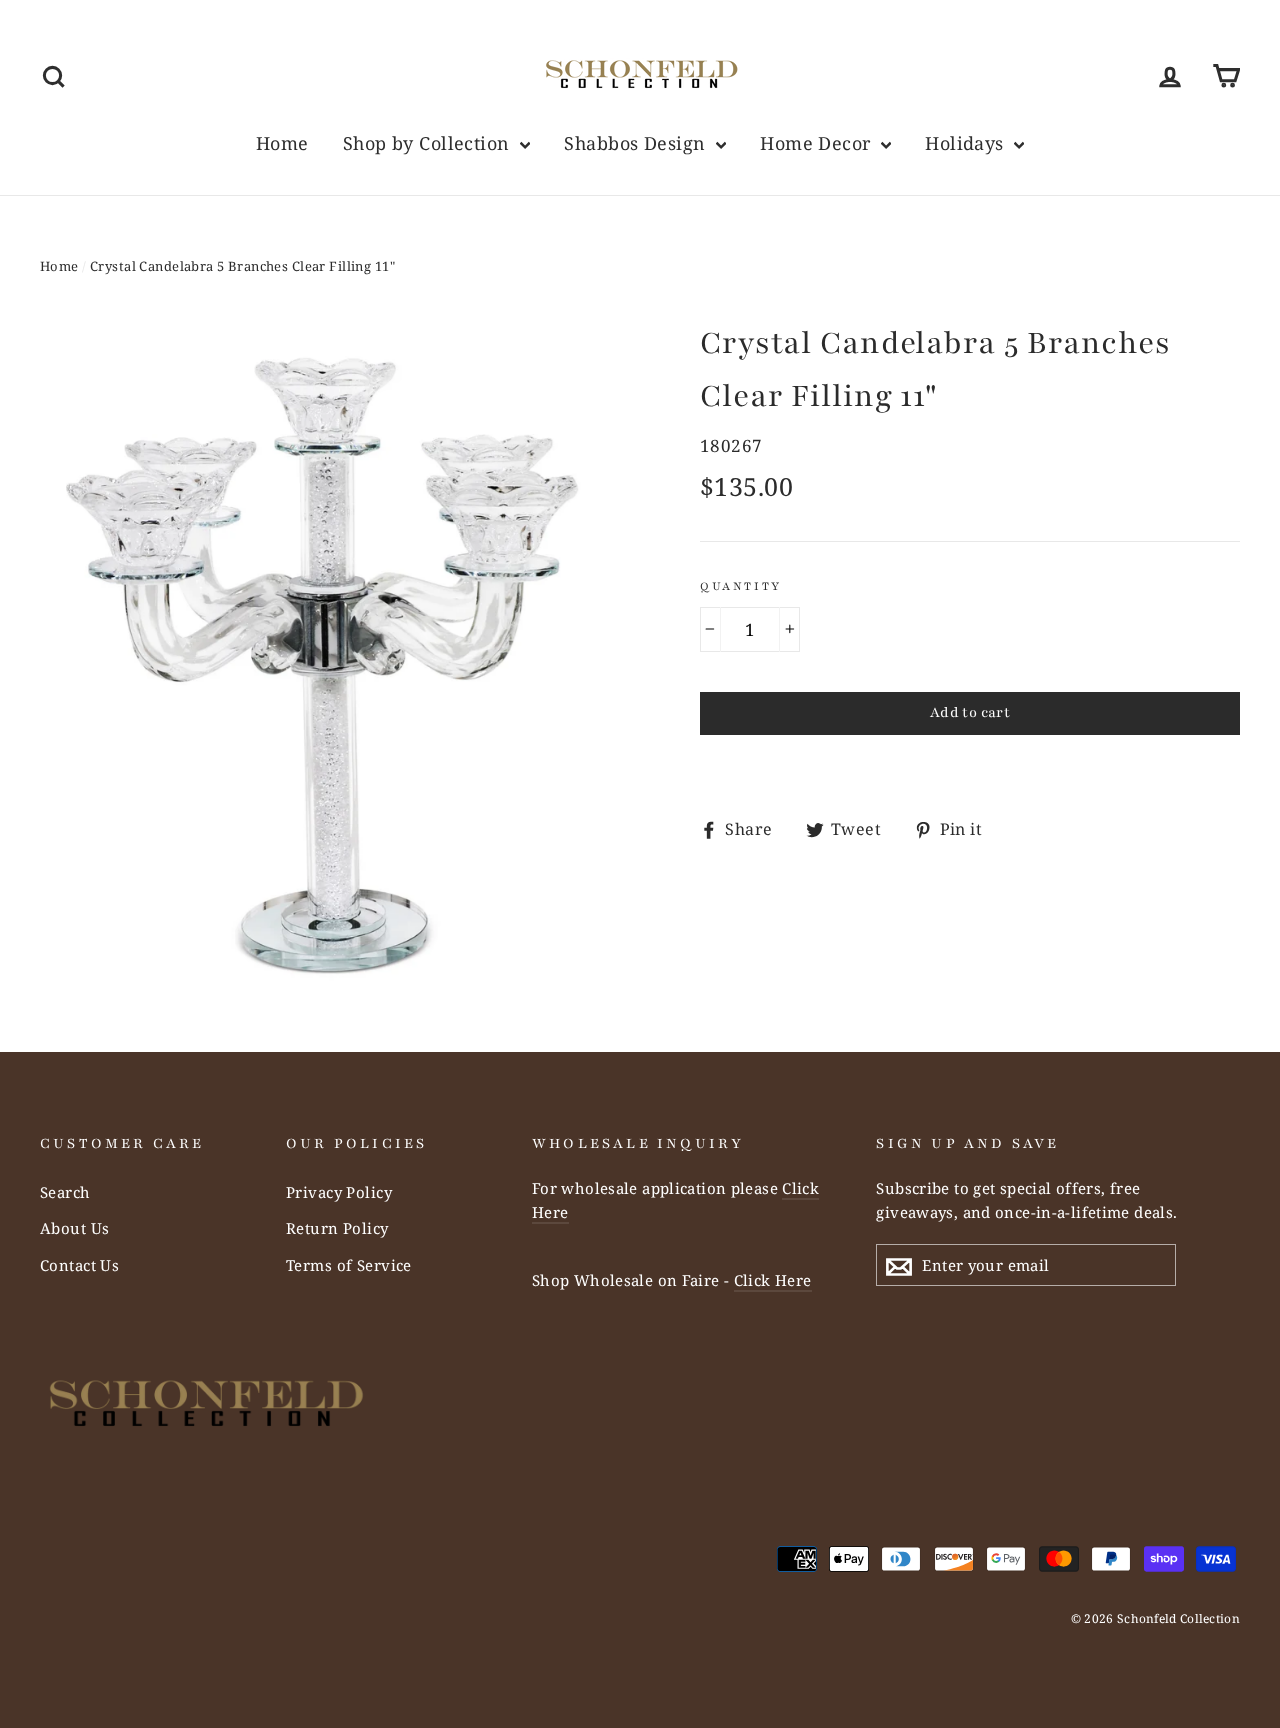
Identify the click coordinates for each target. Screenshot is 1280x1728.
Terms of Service (349, 1265)
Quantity (741, 586)
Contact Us (79, 1265)
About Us (74, 1228)
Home (282, 143)
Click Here (773, 1280)
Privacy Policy (339, 1192)
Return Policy (337, 1228)
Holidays (967, 143)
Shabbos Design (637, 143)
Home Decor (818, 143)
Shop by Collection (429, 143)
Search (65, 1192)
